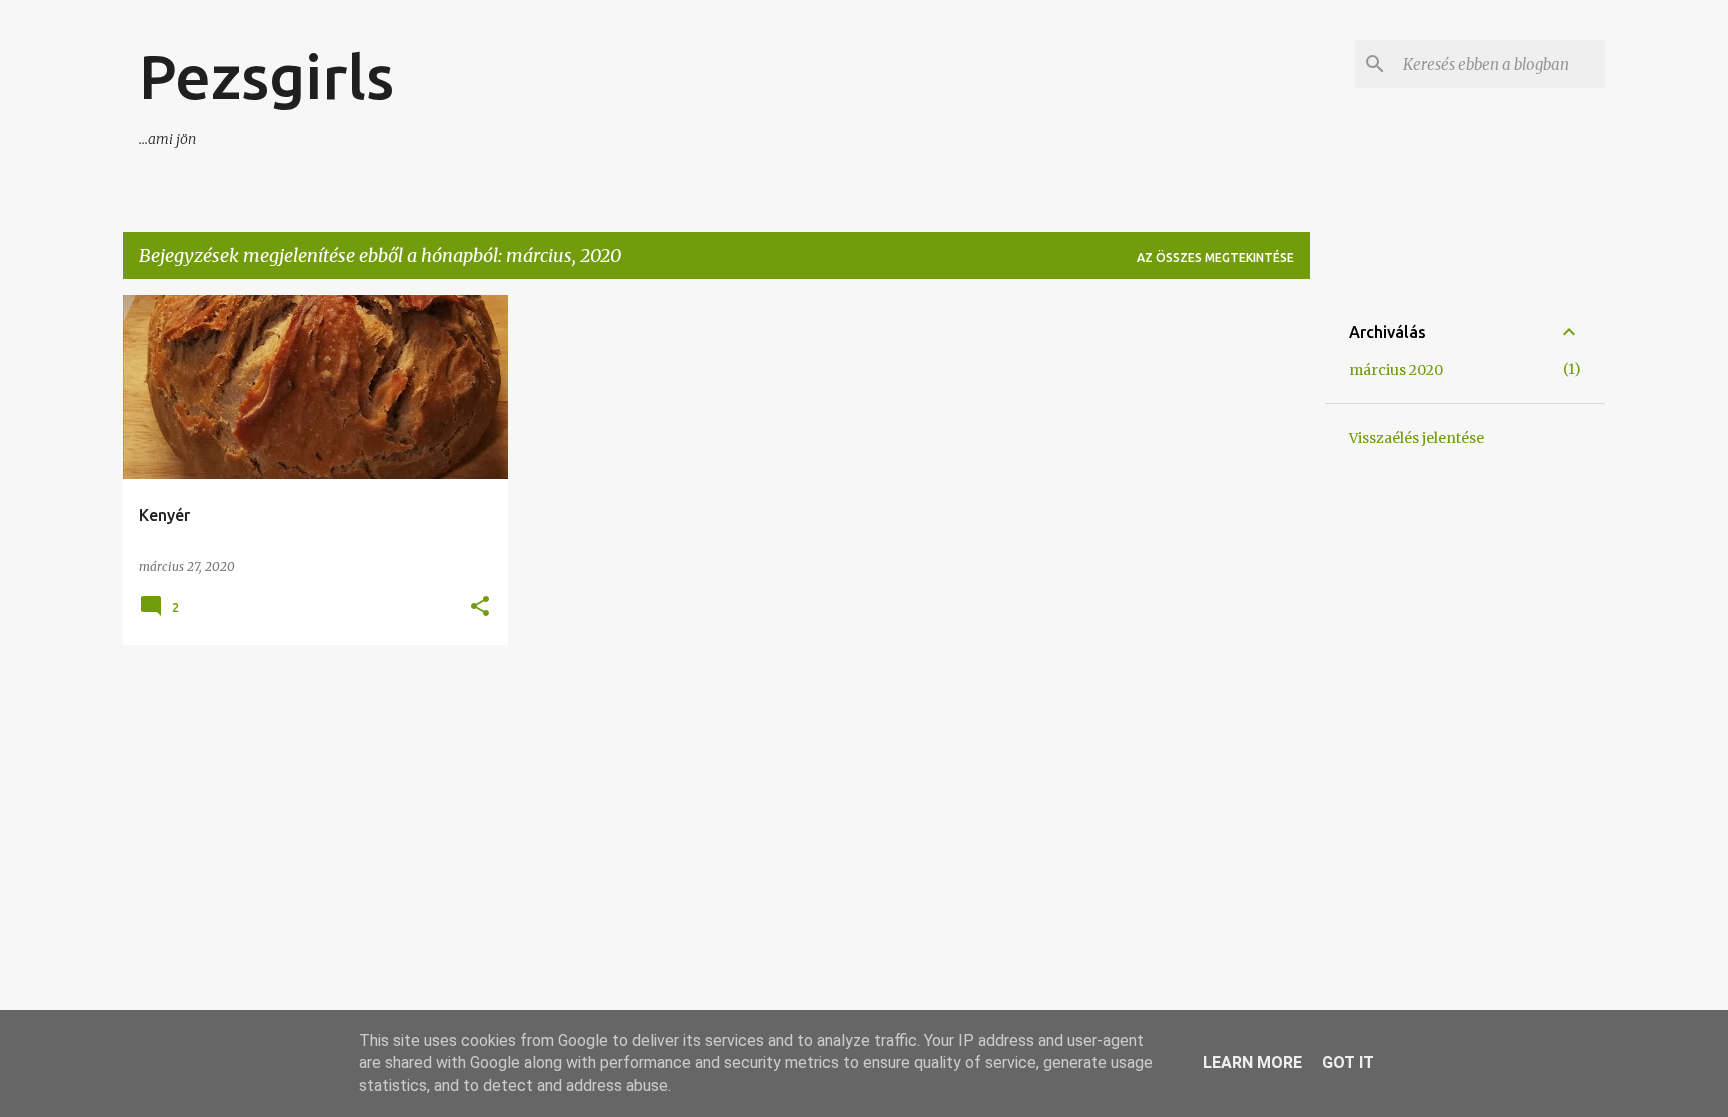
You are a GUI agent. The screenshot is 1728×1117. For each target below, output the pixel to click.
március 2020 (1396, 370)
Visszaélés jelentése (1416, 438)
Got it (1348, 1062)
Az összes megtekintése (1215, 257)
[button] (480, 607)
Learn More (1252, 1062)
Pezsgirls (266, 76)
